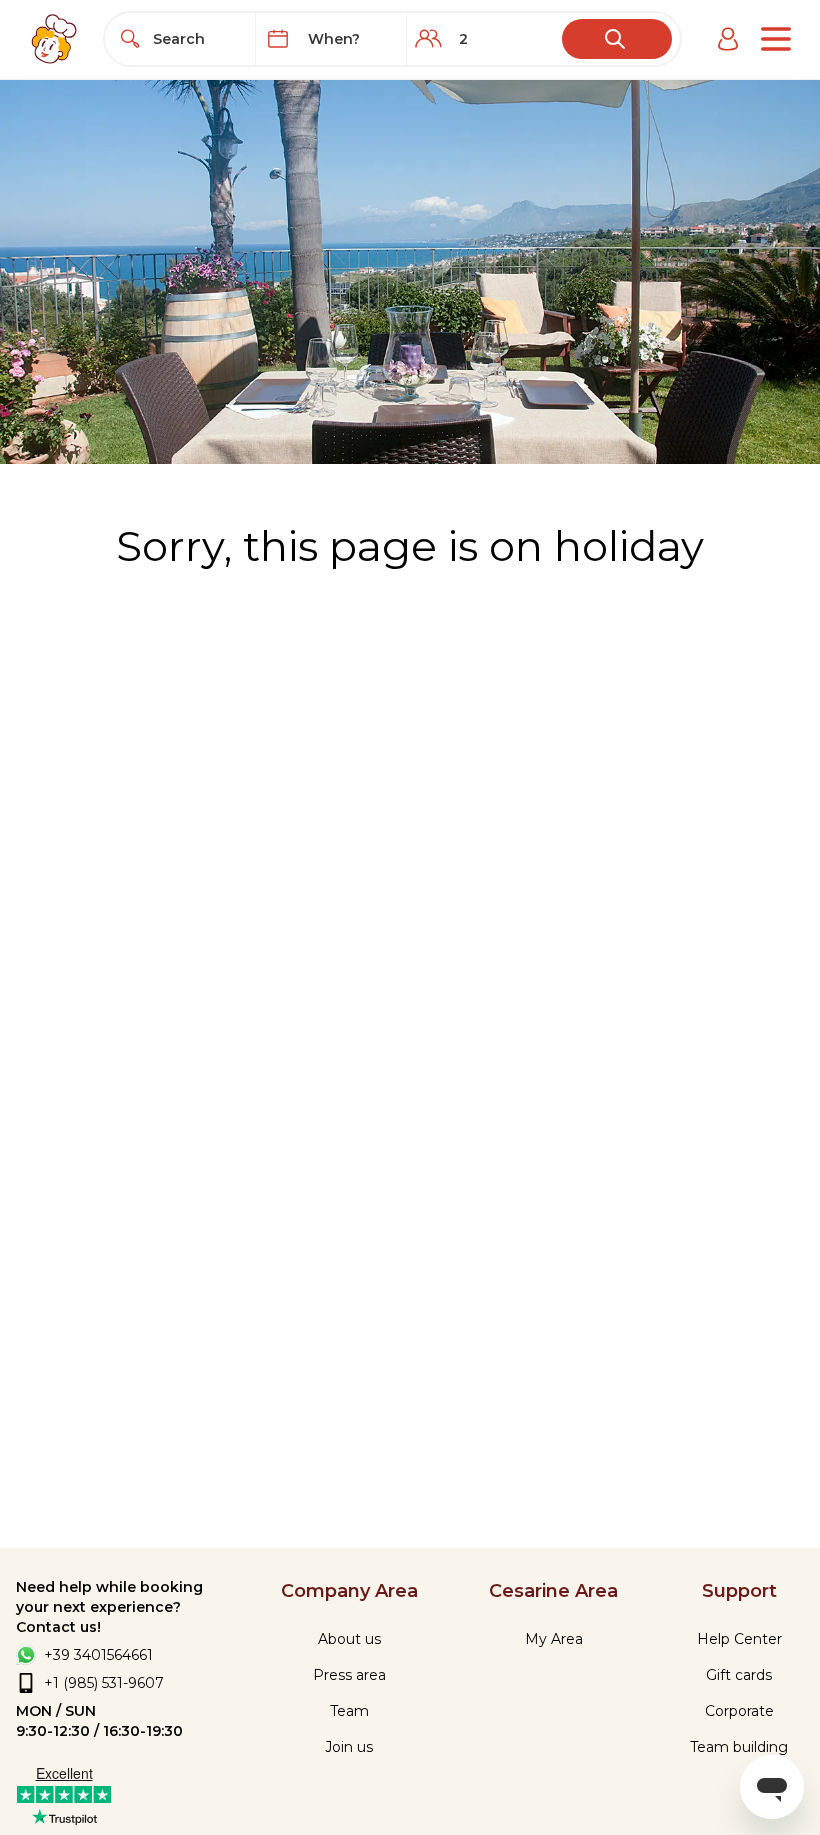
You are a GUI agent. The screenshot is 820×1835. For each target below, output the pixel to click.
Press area (349, 1675)
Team (349, 1711)
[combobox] (198, 39)
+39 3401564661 (98, 1655)
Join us (349, 1747)
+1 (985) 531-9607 (104, 1683)
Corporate (739, 1711)
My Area (554, 1639)
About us (349, 1639)
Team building (739, 1747)
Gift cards (739, 1675)
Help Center (739, 1639)
